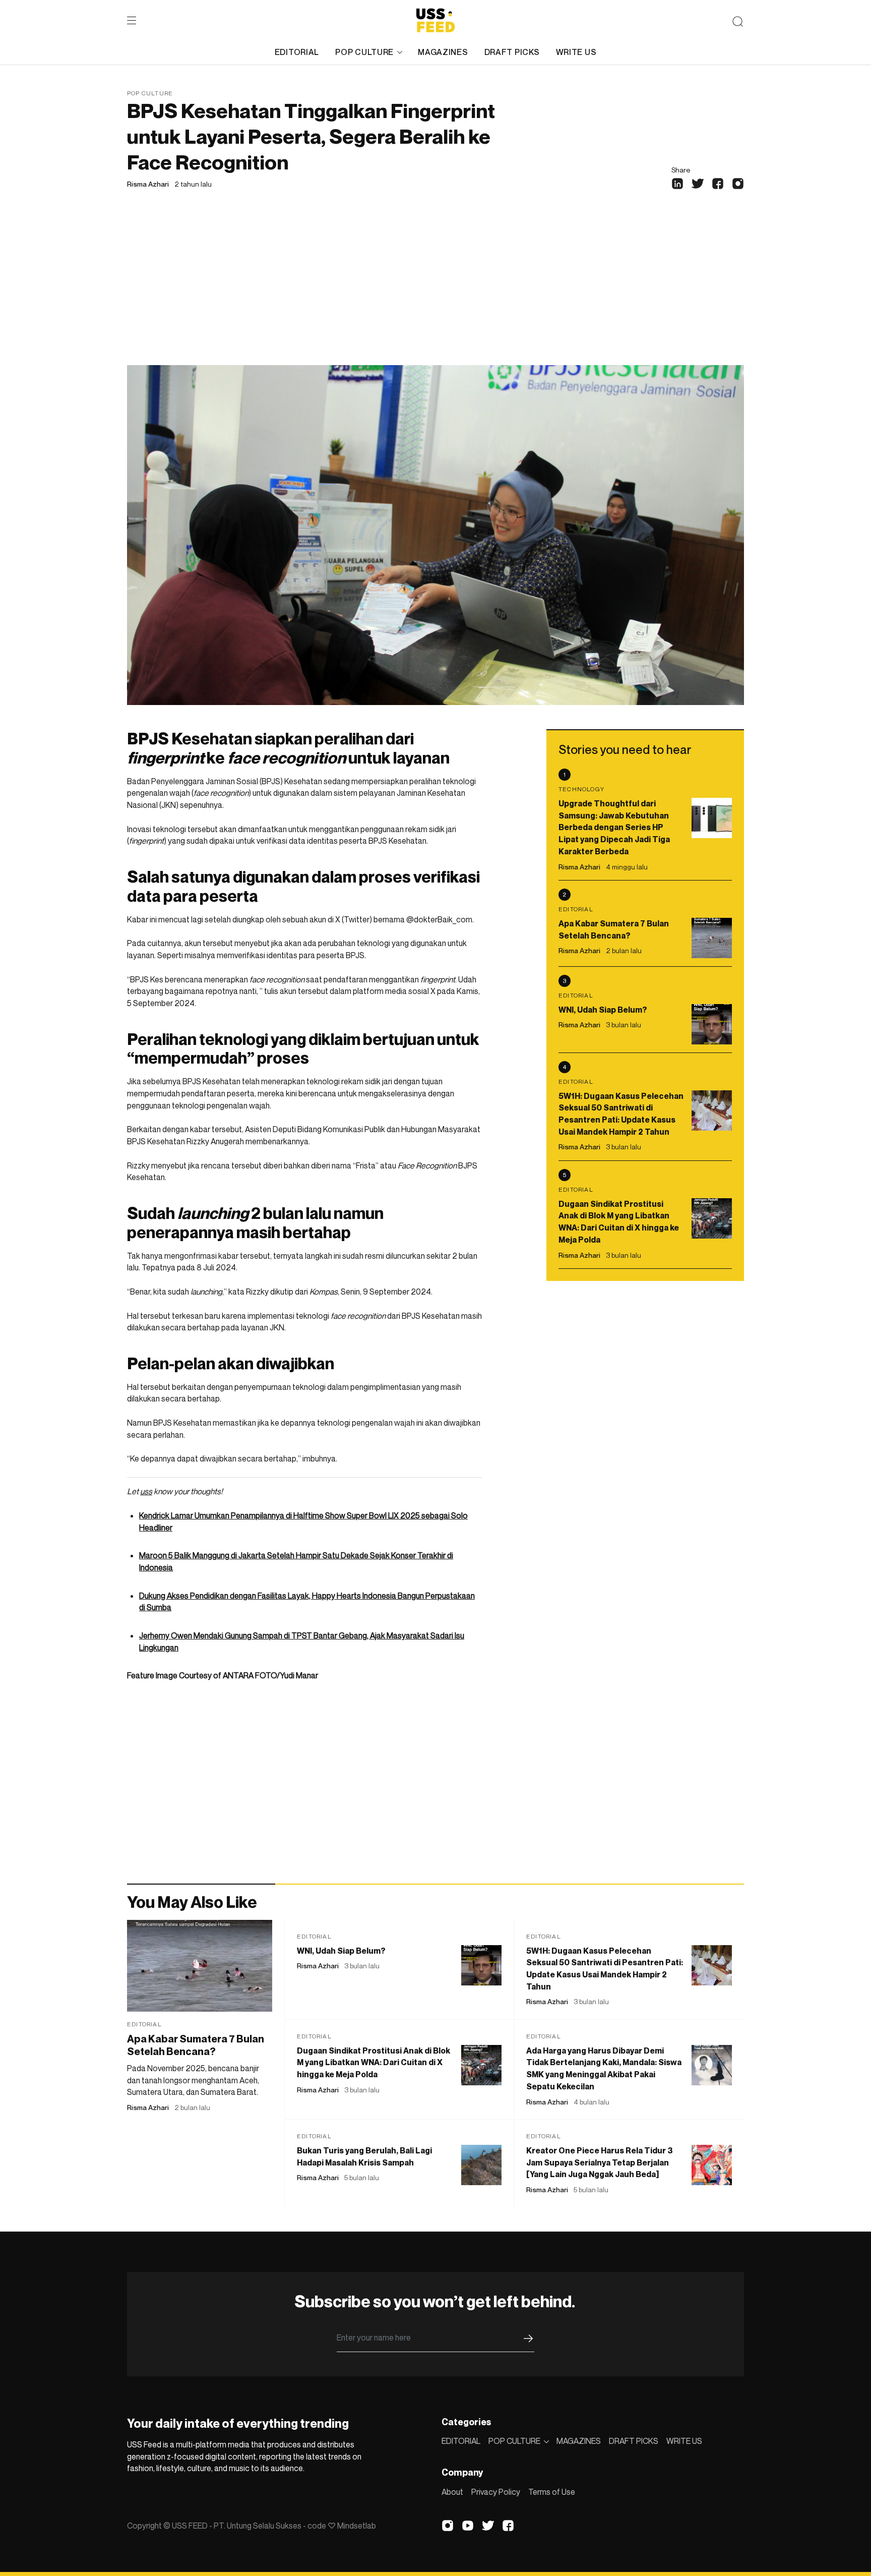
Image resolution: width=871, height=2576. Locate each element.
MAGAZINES (443, 52)
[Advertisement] (435, 289)
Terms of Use (552, 2492)
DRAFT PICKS (512, 52)
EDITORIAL (297, 52)
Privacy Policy (496, 2492)
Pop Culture (150, 93)
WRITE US (576, 52)
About (452, 2492)
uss (146, 1491)
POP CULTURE (364, 52)
